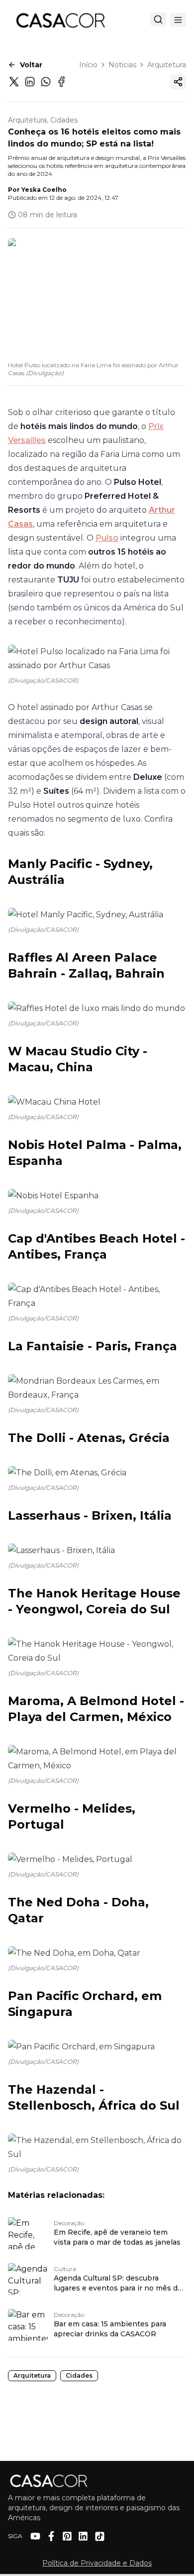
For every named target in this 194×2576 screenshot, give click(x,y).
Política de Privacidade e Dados (97, 2563)
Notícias (122, 65)
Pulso (107, 538)
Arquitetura (167, 65)
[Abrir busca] (158, 19)
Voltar (31, 65)
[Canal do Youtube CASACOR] (35, 2536)
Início (88, 65)
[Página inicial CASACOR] (60, 20)
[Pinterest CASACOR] (67, 2536)
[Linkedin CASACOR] (83, 2536)
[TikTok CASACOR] (100, 2536)
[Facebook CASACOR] (51, 2536)
